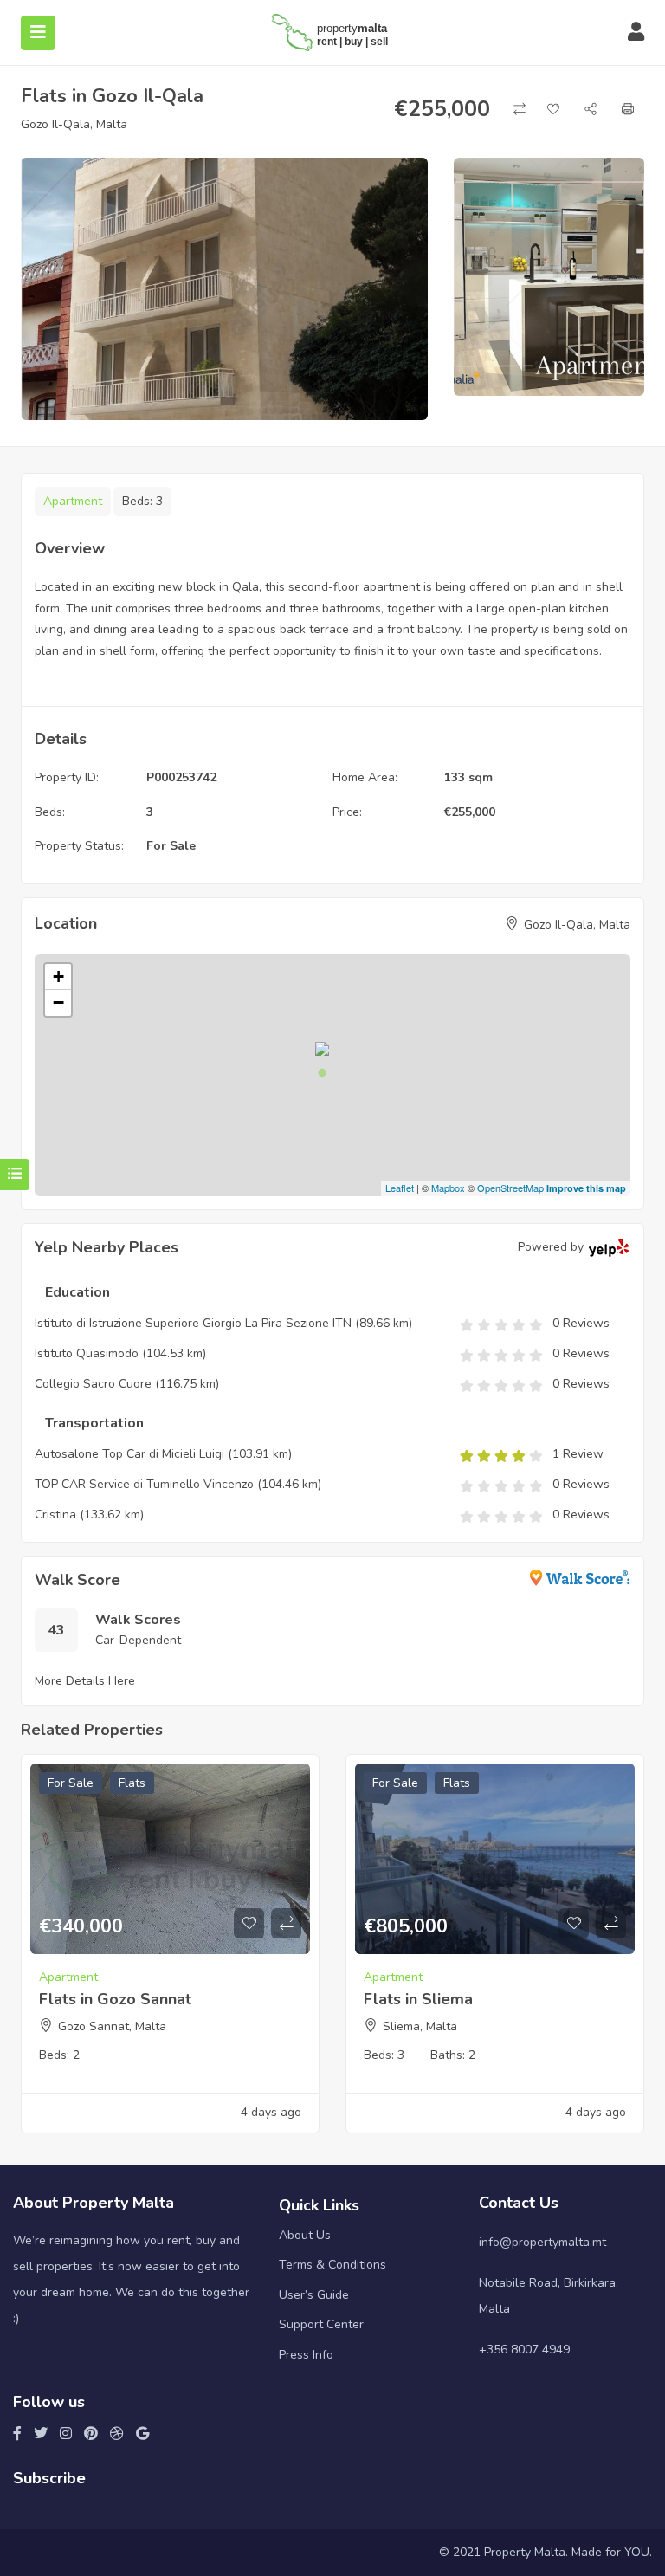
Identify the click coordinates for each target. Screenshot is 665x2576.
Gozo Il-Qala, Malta (74, 124)
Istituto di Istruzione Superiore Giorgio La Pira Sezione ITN (193, 1323)
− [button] (58, 1003)
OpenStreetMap (510, 1188)
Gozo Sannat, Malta (112, 2026)
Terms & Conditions (332, 2265)
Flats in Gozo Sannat (115, 1999)
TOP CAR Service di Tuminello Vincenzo (144, 1484)
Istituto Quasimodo (88, 1353)
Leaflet (400, 1188)
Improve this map (586, 1188)
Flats (132, 1783)
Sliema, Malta (420, 2026)
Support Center (321, 2324)
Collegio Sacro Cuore (93, 1384)
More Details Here (85, 1681)
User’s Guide (314, 2295)
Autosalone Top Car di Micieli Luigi (129, 1454)
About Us (305, 2235)
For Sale (171, 846)
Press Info (306, 2355)
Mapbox (448, 1188)
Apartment (73, 501)
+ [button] (58, 977)
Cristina (55, 1515)
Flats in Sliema (418, 1999)
